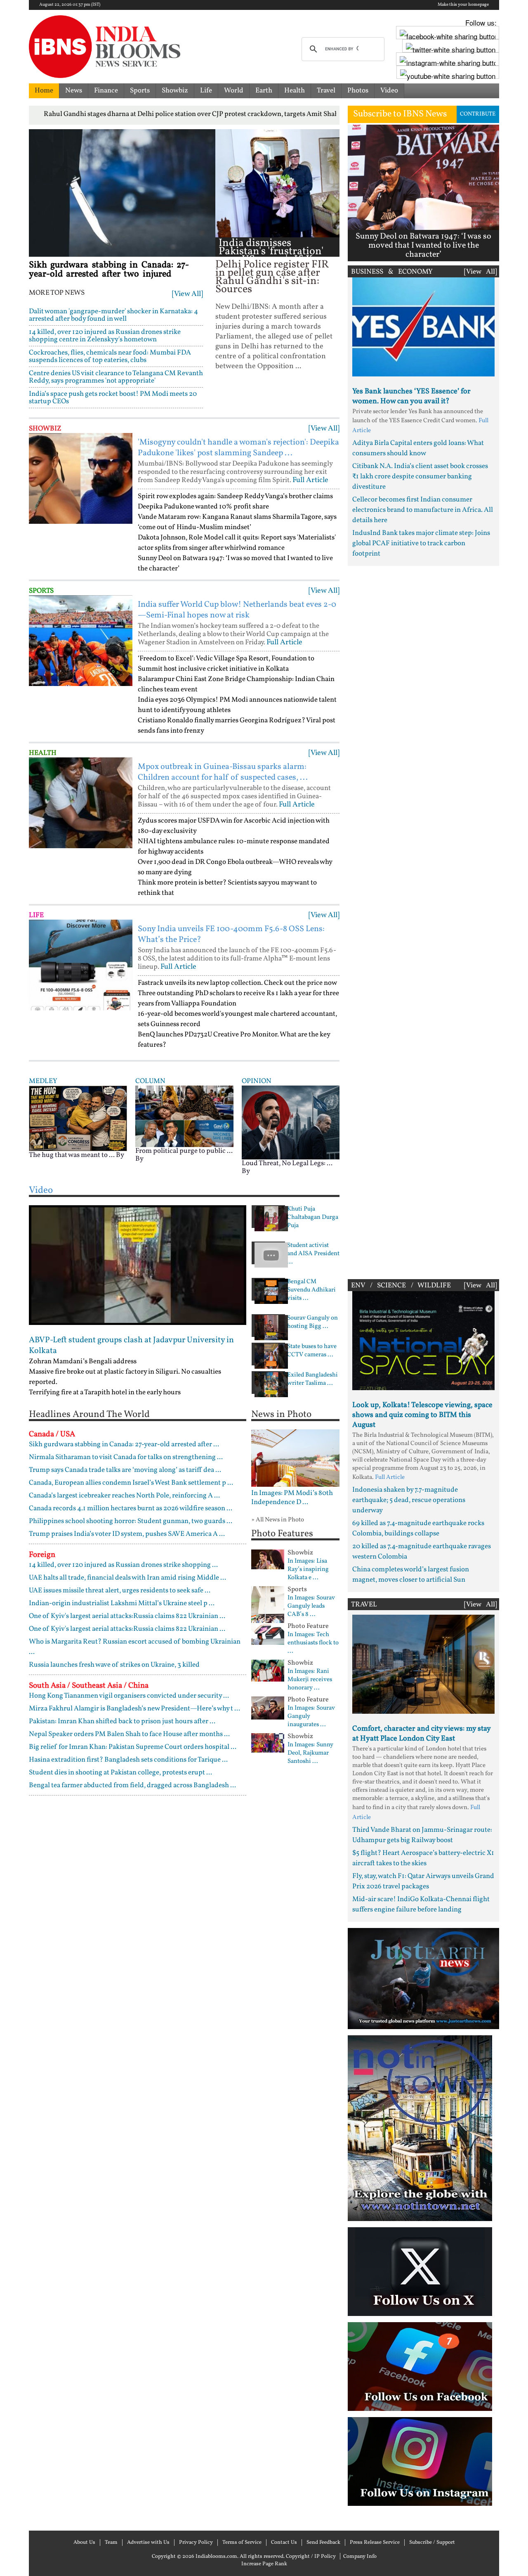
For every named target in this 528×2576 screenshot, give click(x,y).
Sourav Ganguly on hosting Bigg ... (312, 1322)
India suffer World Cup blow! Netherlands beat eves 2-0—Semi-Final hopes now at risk (237, 610)
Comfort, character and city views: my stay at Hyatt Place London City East (421, 1734)
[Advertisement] (423, 920)
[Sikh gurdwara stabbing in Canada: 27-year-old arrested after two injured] (122, 193)
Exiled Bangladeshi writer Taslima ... (312, 1379)
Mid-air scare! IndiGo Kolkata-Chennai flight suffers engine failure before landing (421, 1904)
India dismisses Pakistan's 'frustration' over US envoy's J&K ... (271, 252)
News (74, 91)
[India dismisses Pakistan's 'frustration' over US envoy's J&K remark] (277, 183)
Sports (140, 91)
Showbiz (175, 91)
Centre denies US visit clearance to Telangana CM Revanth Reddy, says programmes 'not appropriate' (116, 377)
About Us (84, 2543)
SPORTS (41, 591)
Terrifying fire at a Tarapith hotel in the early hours (105, 1392)
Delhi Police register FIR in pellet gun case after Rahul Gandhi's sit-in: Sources (272, 277)
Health (295, 91)
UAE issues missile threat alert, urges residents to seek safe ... (120, 1591)
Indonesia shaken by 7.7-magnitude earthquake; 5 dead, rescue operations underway (409, 1500)
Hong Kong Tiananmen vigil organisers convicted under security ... (129, 1696)
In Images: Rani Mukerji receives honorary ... (310, 1680)
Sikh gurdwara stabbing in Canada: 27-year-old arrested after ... (124, 1444)
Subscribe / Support (432, 2543)
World (234, 91)
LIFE (36, 915)
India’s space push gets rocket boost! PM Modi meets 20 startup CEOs (113, 398)
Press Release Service (375, 2543)
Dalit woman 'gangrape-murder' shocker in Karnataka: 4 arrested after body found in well (113, 315)
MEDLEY (43, 1081)
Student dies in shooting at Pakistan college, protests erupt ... (120, 1773)
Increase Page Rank (264, 2564)
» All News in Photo (278, 1520)
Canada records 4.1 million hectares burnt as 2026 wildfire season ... (131, 1508)
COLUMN (150, 1081)
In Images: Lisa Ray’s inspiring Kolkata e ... (308, 1570)
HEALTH (43, 753)
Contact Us (284, 2543)
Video (389, 91)
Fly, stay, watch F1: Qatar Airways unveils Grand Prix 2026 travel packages (423, 1881)
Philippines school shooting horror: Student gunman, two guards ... (131, 1521)
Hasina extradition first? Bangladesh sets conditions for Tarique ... (128, 1760)
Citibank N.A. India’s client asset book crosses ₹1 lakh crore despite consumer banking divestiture (420, 477)
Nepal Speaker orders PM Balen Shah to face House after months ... (129, 1734)
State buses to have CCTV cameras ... (312, 1351)
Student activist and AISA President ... (313, 1254)
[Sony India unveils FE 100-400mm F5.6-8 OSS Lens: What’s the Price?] (81, 965)
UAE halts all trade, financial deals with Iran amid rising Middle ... (127, 1578)
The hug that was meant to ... (72, 1155)
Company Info (360, 2557)
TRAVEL (364, 1605)
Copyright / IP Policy (311, 2557)
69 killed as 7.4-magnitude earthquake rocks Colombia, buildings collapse (418, 1528)
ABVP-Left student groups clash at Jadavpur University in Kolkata (131, 1346)
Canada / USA (52, 1434)
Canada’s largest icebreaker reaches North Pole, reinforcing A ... (124, 1496)
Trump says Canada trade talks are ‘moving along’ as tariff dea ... (125, 1470)
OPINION (257, 1081)
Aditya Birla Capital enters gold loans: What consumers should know (418, 448)
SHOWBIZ (45, 429)
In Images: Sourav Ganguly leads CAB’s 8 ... (311, 1606)
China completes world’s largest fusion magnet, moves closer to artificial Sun (411, 1575)
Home (44, 91)
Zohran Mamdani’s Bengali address (83, 1361)
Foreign (42, 1555)
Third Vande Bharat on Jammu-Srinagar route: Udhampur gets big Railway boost (422, 1835)
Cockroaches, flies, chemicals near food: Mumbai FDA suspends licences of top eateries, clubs (110, 356)
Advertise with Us (148, 2543)
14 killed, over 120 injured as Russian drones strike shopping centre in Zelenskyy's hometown (105, 336)
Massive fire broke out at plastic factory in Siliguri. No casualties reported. (125, 1377)
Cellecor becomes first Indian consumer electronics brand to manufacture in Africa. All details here (423, 510)
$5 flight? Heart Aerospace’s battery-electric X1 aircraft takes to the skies (423, 1858)
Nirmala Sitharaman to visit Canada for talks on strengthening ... (126, 1457)
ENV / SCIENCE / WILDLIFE (401, 1286)
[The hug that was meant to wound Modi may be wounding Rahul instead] (78, 1118)
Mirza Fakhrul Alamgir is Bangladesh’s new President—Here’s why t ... (134, 1709)
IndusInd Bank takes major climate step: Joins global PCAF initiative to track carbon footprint (421, 543)
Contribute (478, 114)
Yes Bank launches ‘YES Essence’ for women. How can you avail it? (411, 396)
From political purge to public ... (184, 1151)
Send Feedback (323, 2543)
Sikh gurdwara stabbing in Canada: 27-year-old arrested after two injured (109, 270)
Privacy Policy (196, 2543)
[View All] (187, 294)
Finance (106, 91)
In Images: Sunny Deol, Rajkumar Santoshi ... (310, 1753)
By (120, 1155)
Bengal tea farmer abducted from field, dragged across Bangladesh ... (132, 1785)
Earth (264, 91)
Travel (326, 91)
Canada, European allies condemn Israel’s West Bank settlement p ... (131, 1483)
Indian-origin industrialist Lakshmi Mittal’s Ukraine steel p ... (122, 1603)
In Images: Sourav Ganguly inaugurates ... (311, 1717)
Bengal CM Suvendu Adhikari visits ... (311, 1290)
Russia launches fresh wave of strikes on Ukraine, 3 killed (114, 1665)
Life (206, 91)
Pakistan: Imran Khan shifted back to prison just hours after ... (122, 1721)
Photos (358, 91)
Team (111, 2543)
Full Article (310, 480)
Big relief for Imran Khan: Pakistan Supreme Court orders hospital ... (133, 1747)
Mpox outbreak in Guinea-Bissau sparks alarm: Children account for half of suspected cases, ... (223, 772)
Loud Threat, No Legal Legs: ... (287, 1163)
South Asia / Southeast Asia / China (89, 1686)
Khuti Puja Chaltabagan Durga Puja (313, 1218)
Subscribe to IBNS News (400, 114)
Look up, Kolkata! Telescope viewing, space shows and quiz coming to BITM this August (422, 1415)
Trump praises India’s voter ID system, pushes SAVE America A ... (127, 1534)
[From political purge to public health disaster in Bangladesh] (184, 1116)
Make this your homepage (463, 5)
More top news (57, 293)
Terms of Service (242, 2543)
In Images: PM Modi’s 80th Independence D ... (292, 1498)
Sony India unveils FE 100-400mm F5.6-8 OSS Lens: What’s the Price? (231, 934)
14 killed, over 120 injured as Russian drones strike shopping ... (123, 1565)
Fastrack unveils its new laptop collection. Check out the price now (237, 983)
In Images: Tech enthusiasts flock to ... (313, 1643)
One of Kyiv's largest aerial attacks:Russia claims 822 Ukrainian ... (127, 1616)
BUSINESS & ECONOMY (392, 272)
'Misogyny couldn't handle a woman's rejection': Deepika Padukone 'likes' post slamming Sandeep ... (238, 448)
